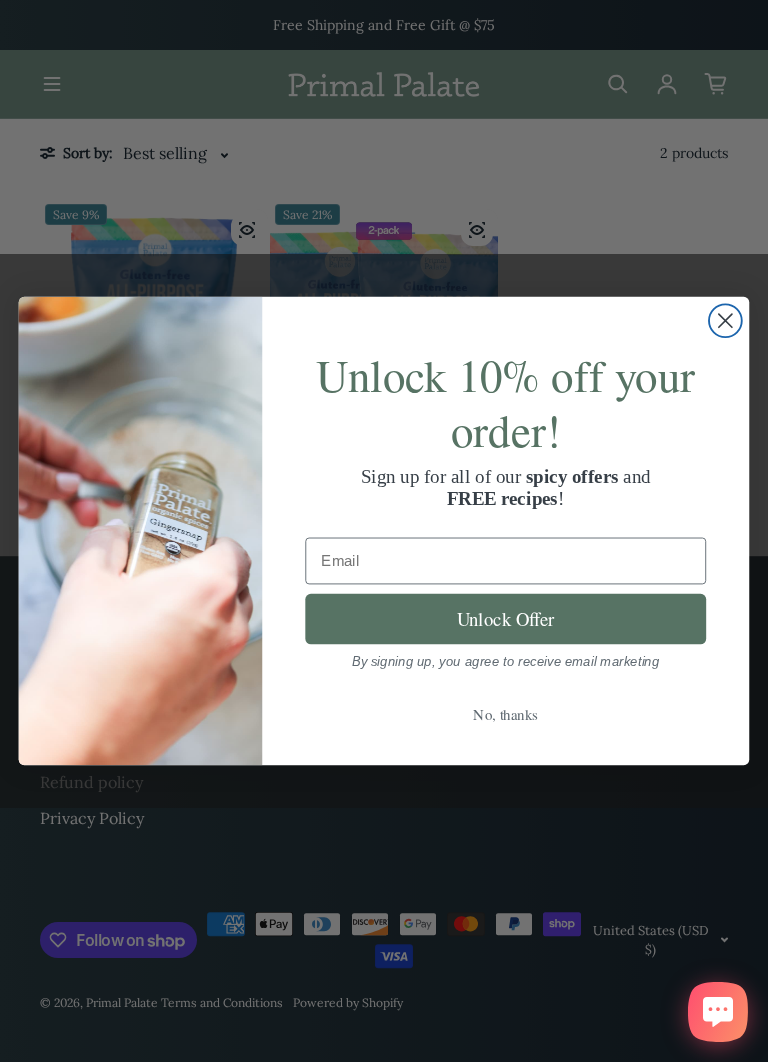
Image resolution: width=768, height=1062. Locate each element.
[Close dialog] (725, 320)
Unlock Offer (506, 618)
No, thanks (505, 714)
